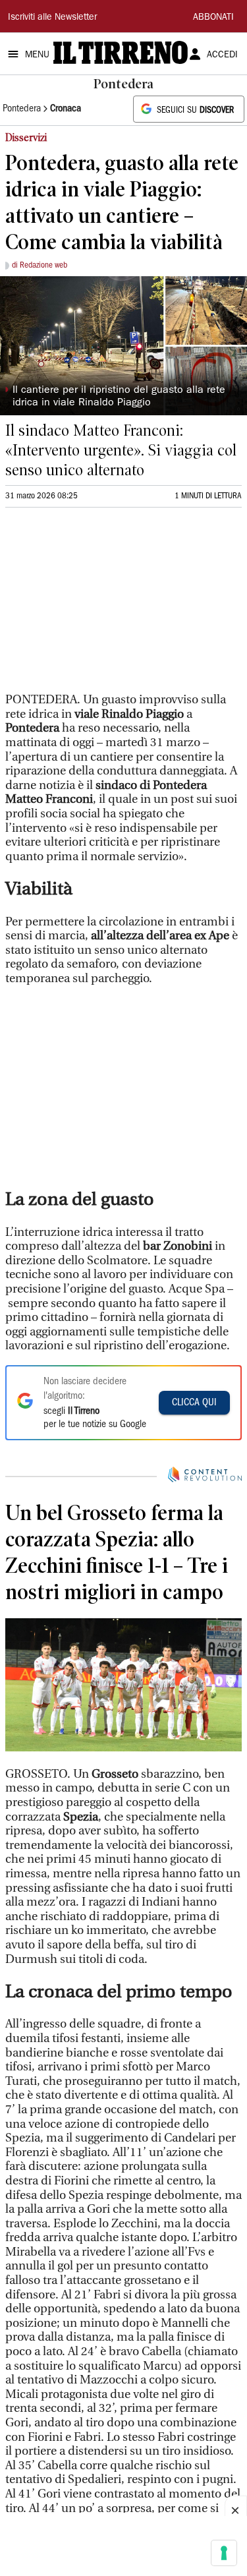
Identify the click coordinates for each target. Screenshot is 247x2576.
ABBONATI (213, 18)
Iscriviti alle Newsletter (52, 18)
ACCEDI (222, 55)
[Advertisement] (104, 606)
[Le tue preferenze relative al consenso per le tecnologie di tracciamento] (224, 2553)
